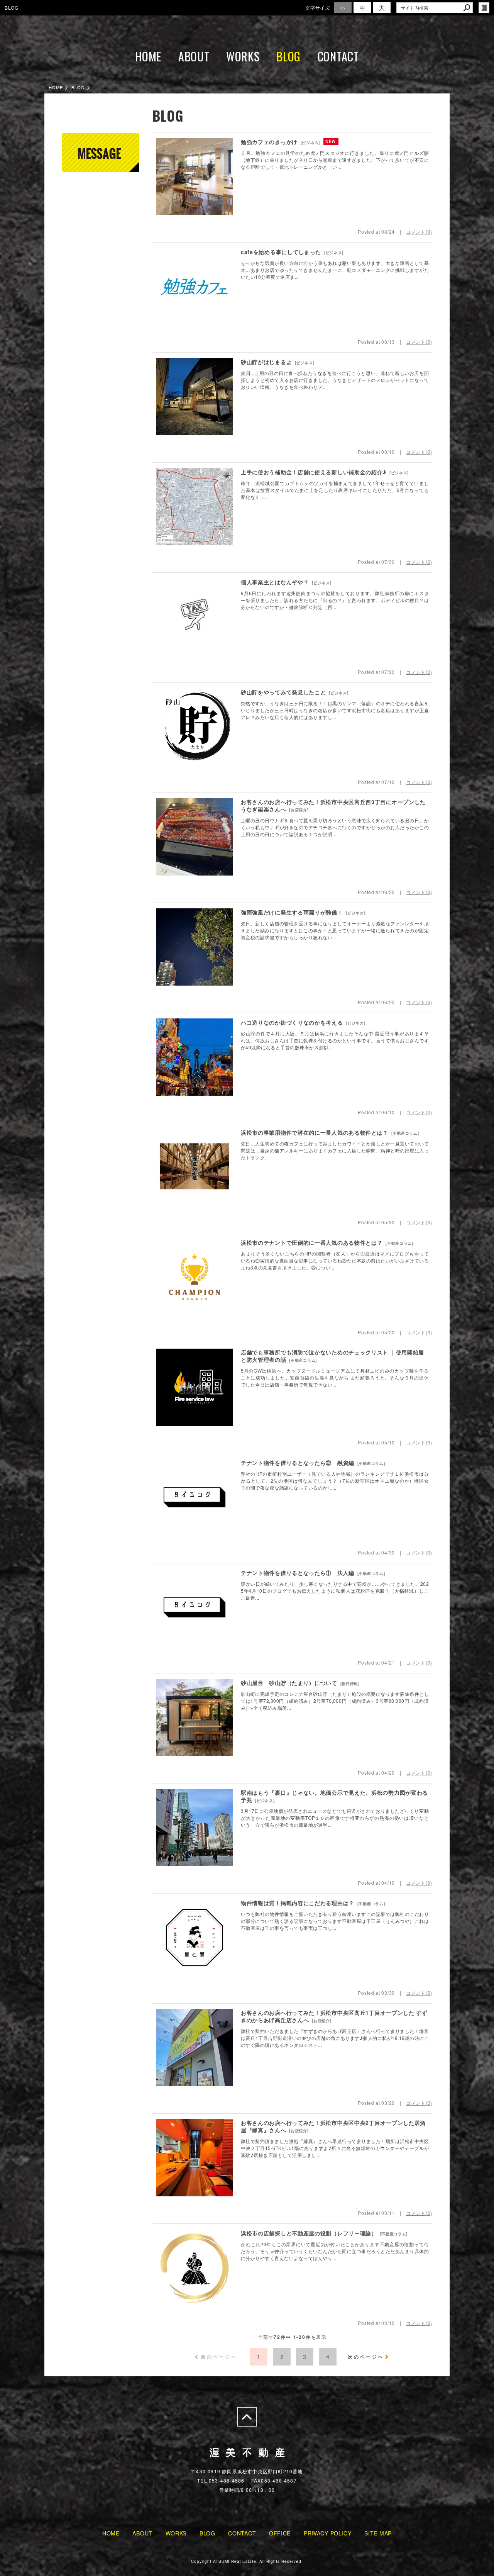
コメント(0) (419, 232)
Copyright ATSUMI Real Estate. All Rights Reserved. (247, 2561)
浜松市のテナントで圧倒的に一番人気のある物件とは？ (312, 1242)
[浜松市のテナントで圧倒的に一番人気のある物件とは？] (195, 1277)
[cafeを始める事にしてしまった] (195, 287)
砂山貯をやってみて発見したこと (283, 692)
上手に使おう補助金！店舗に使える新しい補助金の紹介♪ (314, 472)
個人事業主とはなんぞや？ (275, 582)
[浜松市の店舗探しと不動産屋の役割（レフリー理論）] (195, 2268)
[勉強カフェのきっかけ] (195, 176)
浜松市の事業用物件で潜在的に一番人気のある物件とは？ (315, 1132)
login (484, 8)
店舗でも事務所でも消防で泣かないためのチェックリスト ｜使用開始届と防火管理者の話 (332, 1356)
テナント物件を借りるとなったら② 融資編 (298, 1463)
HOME (148, 56)
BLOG (288, 56)
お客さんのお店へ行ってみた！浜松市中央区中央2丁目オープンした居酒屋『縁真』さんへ (333, 2126)
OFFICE (280, 2533)
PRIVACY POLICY (328, 2533)
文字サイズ (318, 8)
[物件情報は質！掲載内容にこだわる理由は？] (195, 1938)
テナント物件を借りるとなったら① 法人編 (298, 1573)
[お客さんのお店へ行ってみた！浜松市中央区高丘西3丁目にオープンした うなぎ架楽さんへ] (195, 837)
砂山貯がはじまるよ (266, 362)
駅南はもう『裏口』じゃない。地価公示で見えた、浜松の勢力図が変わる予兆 (334, 1796)
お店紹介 (299, 810)
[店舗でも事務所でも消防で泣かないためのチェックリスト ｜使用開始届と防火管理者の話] (195, 1387)
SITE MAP (378, 2533)
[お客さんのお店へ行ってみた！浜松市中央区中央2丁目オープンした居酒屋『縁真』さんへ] (195, 2158)
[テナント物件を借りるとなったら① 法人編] (195, 1607)
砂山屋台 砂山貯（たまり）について (289, 1683)
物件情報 (350, 1683)
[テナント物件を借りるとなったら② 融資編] (195, 1497)
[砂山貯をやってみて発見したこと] (195, 727)
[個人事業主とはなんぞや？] (195, 617)
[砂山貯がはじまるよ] (195, 397)
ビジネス (310, 143)
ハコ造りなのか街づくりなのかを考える (292, 1022)
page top (247, 2417)
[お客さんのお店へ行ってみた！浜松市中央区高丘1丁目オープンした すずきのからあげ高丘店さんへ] (195, 2048)
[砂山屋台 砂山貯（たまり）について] (195, 1717)
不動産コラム (405, 1133)
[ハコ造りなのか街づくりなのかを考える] (195, 1057)
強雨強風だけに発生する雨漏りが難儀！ (292, 912)
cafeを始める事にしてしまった (281, 252)
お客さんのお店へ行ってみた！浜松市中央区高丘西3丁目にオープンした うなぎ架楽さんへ (336, 806)
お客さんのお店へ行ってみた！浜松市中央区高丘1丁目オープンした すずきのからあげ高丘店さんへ (334, 2016)
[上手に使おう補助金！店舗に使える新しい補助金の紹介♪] (195, 507)
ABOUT (194, 56)
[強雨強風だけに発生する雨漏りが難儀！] (195, 947)
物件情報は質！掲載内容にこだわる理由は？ (298, 1903)
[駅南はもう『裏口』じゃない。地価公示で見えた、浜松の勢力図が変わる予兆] (195, 1828)
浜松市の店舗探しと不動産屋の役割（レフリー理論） (309, 2233)
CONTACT (338, 56)
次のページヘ (366, 2357)
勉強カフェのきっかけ (269, 142)
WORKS (243, 56)
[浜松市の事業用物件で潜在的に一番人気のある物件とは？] (195, 1167)
